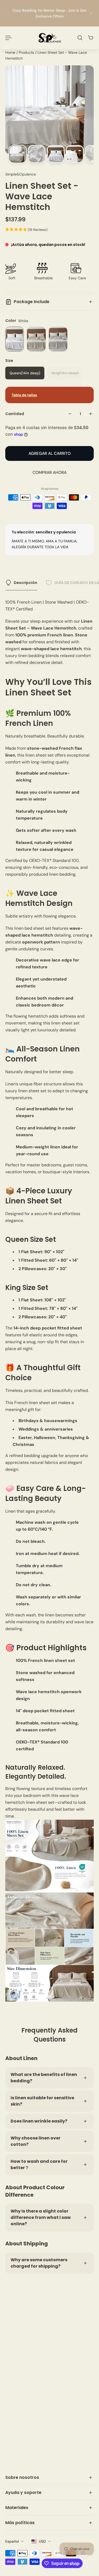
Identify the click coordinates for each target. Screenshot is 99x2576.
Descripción (25, 583)
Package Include (32, 302)
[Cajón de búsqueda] (80, 38)
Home (11, 52)
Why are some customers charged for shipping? (39, 2263)
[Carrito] (91, 38)
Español (12, 2541)
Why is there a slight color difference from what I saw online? (41, 2217)
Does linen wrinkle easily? (39, 2121)
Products (27, 52)
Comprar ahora (49, 473)
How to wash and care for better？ (39, 2164)
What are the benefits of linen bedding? (44, 2078)
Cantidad (15, 414)
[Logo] (50, 38)
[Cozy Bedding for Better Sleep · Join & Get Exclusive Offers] (49, 13)
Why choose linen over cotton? (36, 2141)
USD (42, 2541)
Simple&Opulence (21, 174)
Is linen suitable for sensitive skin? (42, 2101)
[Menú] (8, 38)
